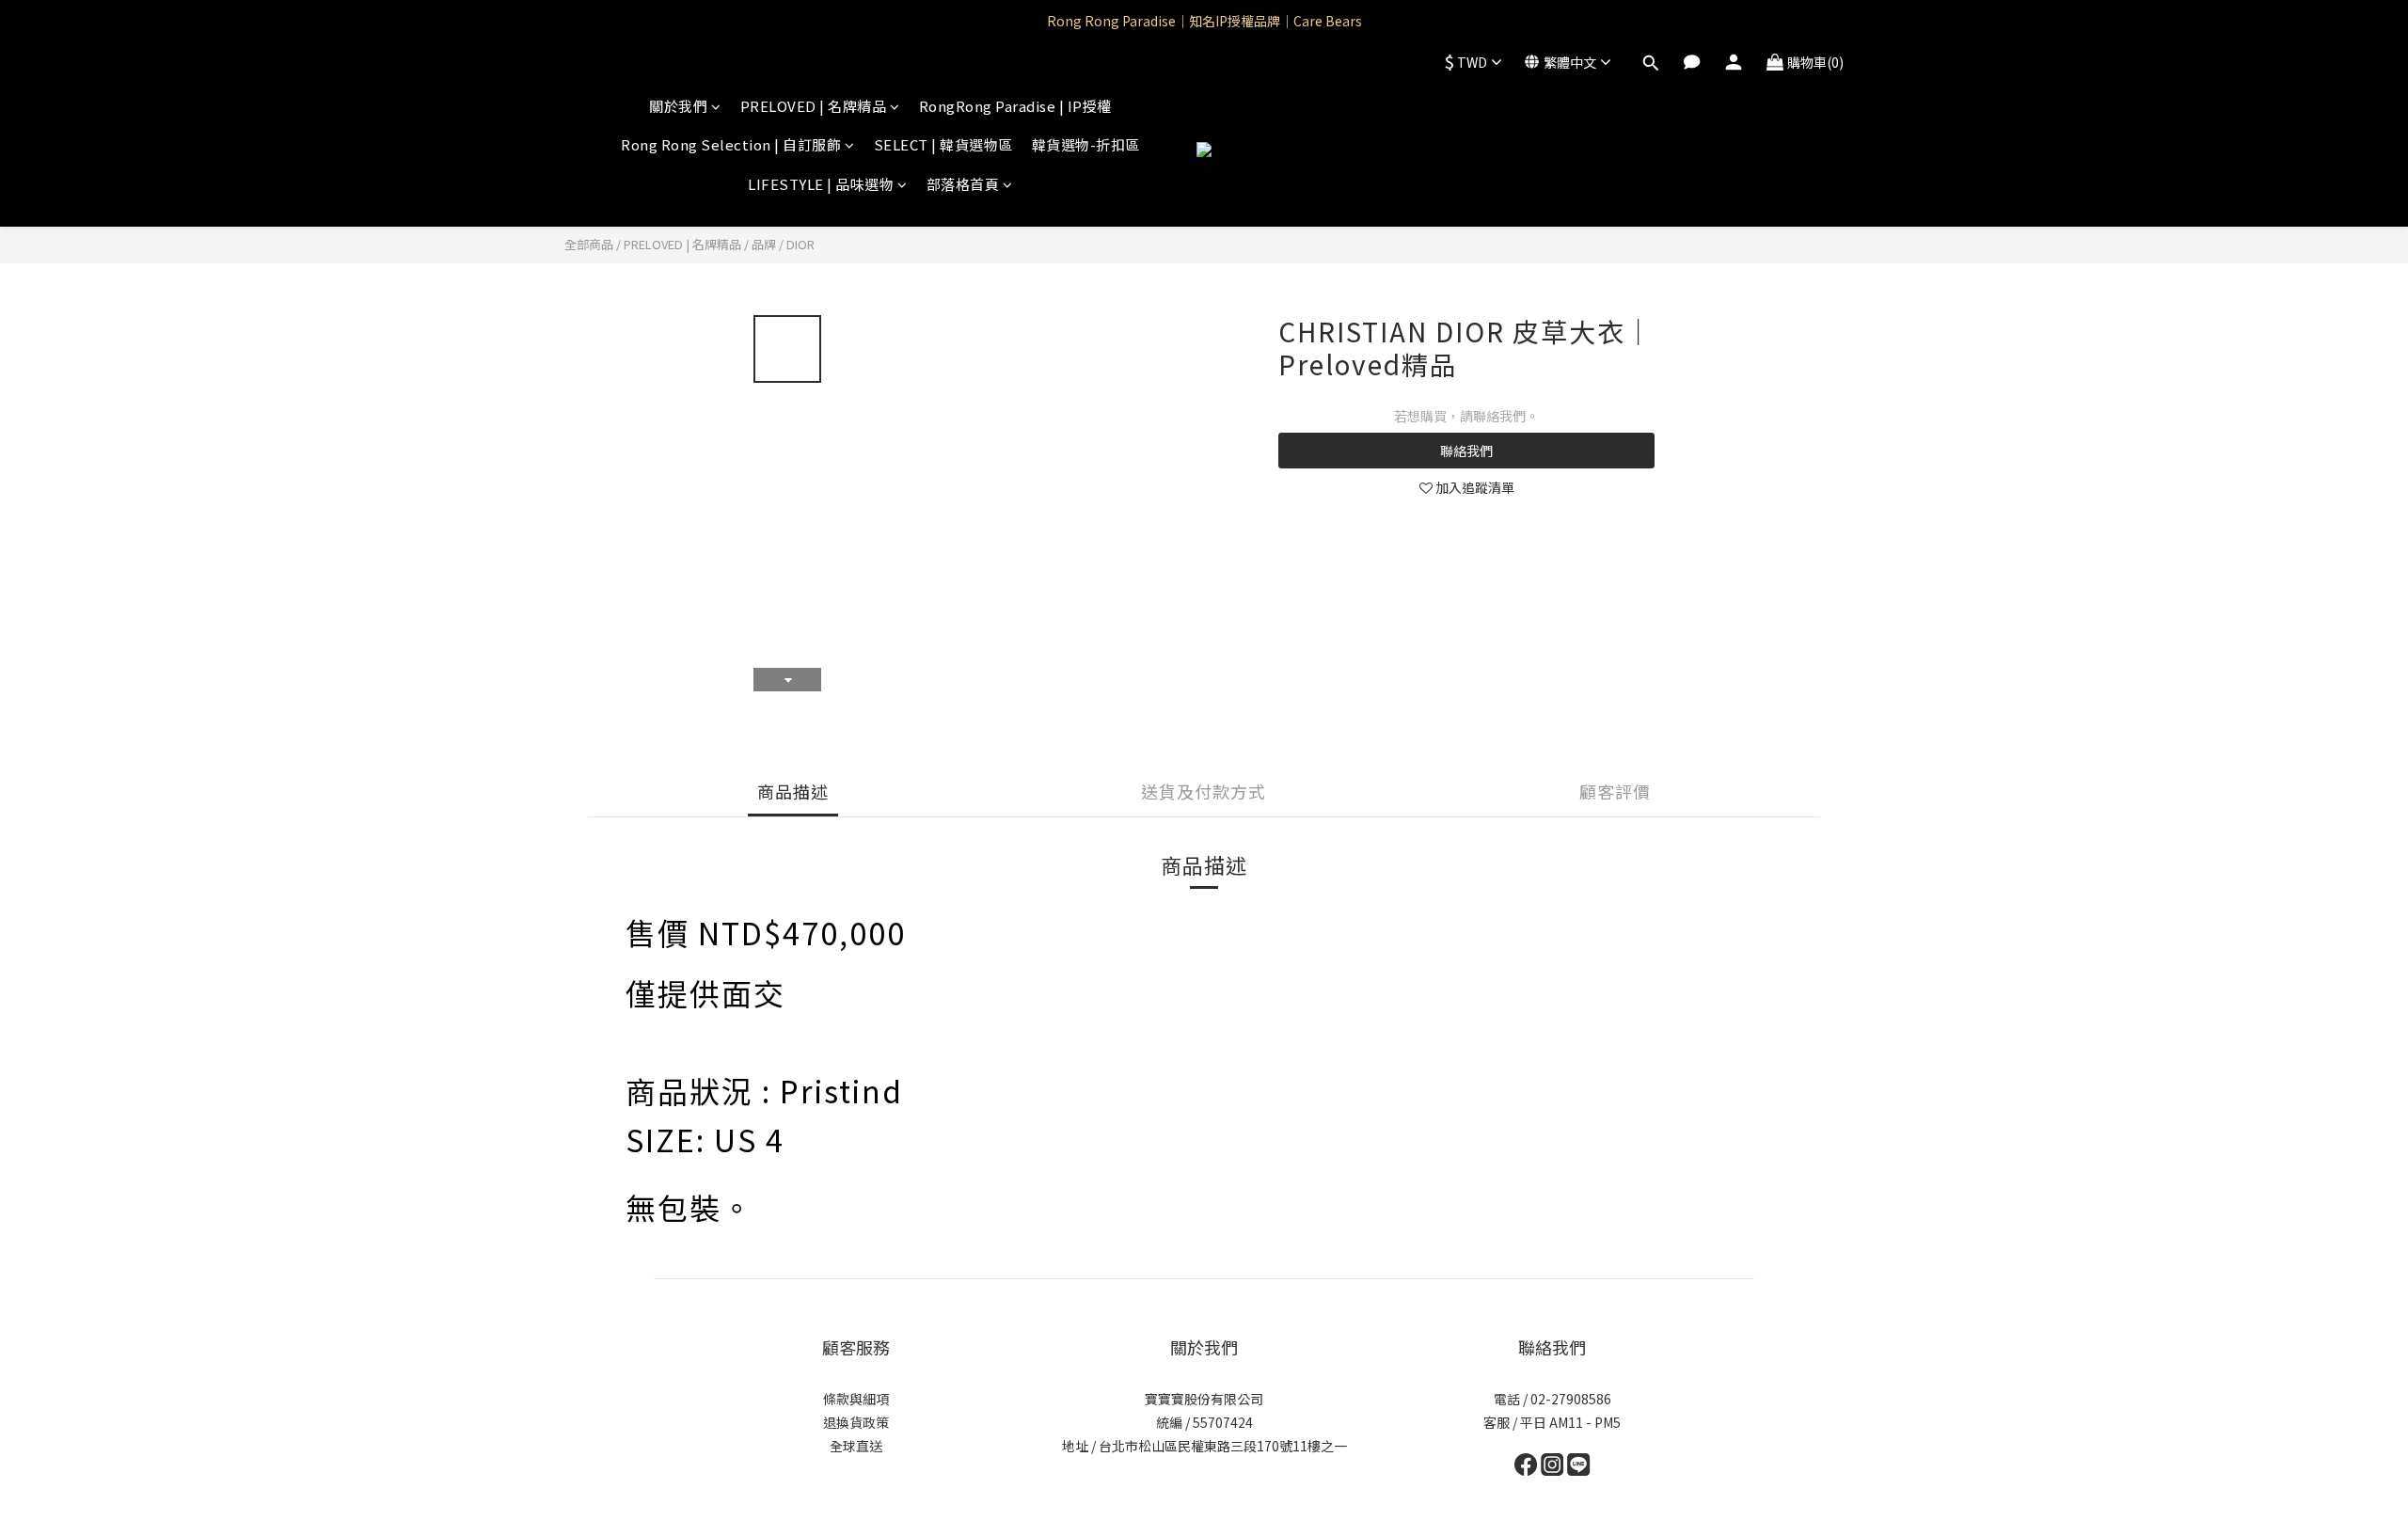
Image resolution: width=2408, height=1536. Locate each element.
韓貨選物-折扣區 (1086, 144)
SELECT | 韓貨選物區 (943, 144)
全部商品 (589, 244)
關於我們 (678, 106)
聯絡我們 (1466, 451)
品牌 (764, 244)
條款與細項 (856, 1399)
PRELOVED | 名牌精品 (814, 106)
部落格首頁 (963, 184)
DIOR (800, 244)
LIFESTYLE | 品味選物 (821, 184)
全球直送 (856, 1446)
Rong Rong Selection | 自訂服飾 (731, 144)
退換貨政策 (856, 1422)
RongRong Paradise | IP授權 (1015, 106)
